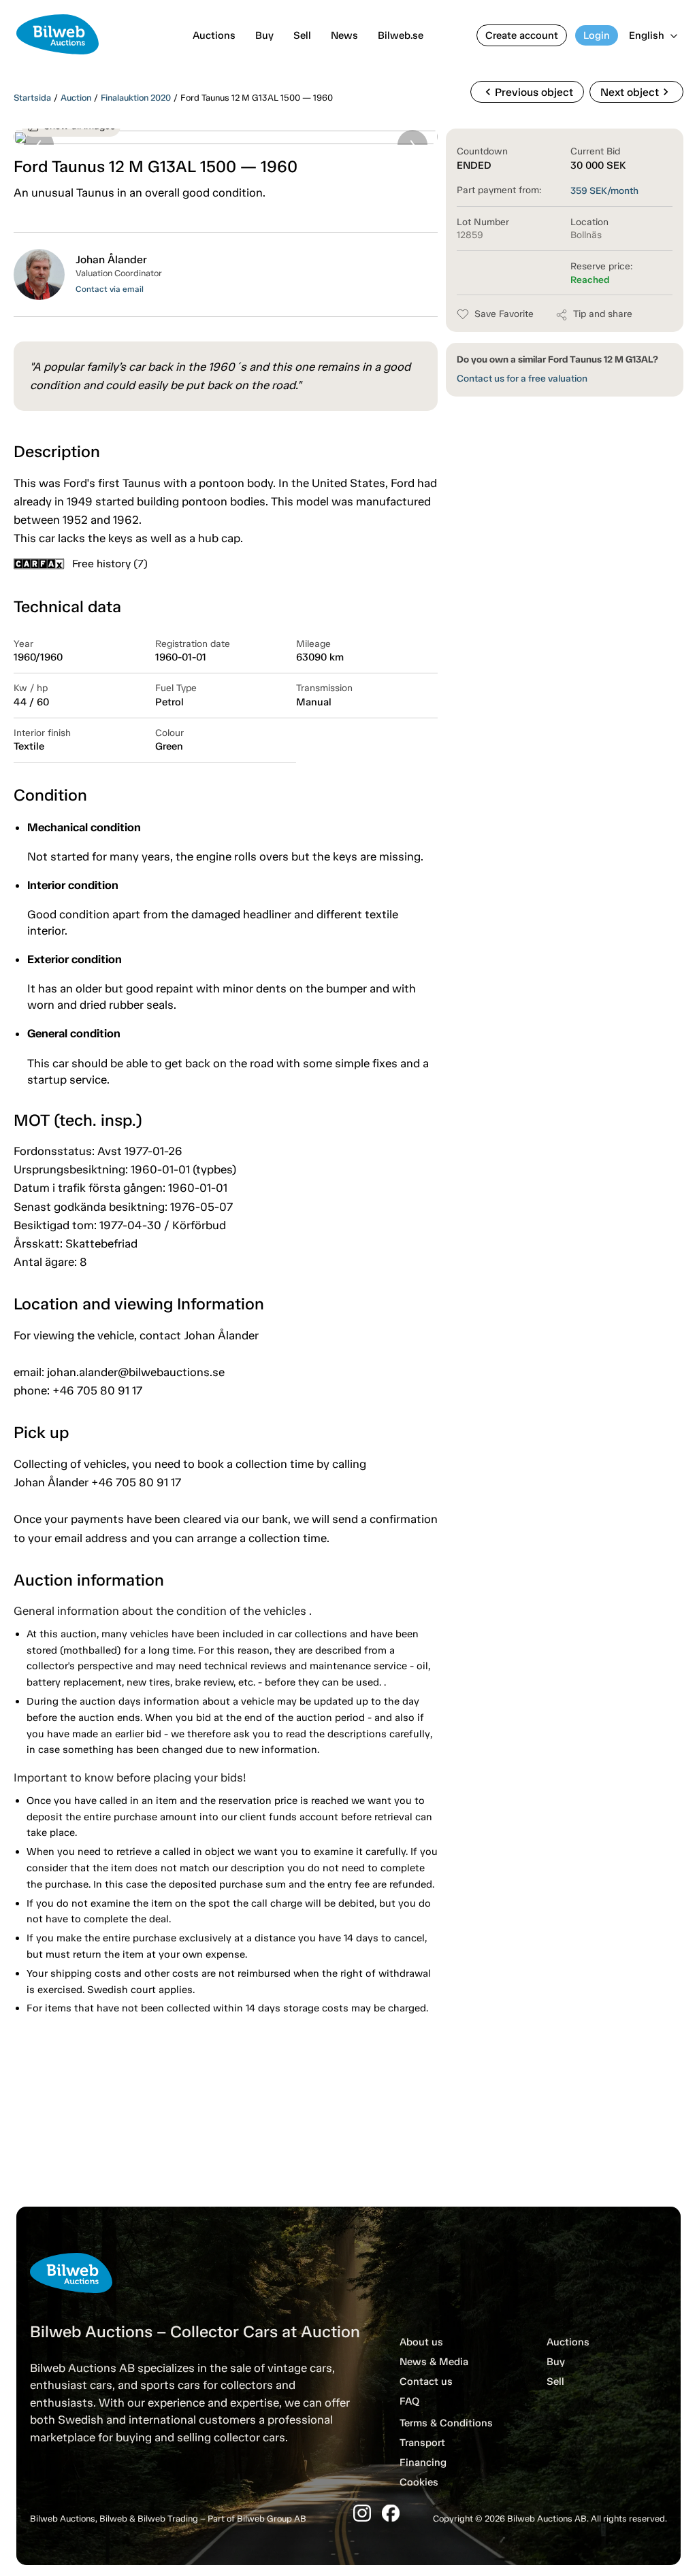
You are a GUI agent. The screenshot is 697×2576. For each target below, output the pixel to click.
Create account (522, 35)
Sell (302, 35)
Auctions (214, 35)
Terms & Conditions (446, 2423)
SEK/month (604, 191)
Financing (423, 2462)
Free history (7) (110, 564)
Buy (264, 35)
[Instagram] (362, 2513)
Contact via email (110, 289)
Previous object (527, 92)
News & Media (434, 2362)
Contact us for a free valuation (522, 379)
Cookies (419, 2482)
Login (597, 35)
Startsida (32, 98)
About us (421, 2342)
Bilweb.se (401, 35)
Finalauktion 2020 (136, 98)
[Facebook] (391, 2513)
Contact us (426, 2381)
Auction (76, 98)
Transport (422, 2443)
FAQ (409, 2401)
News (344, 35)
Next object (636, 92)
